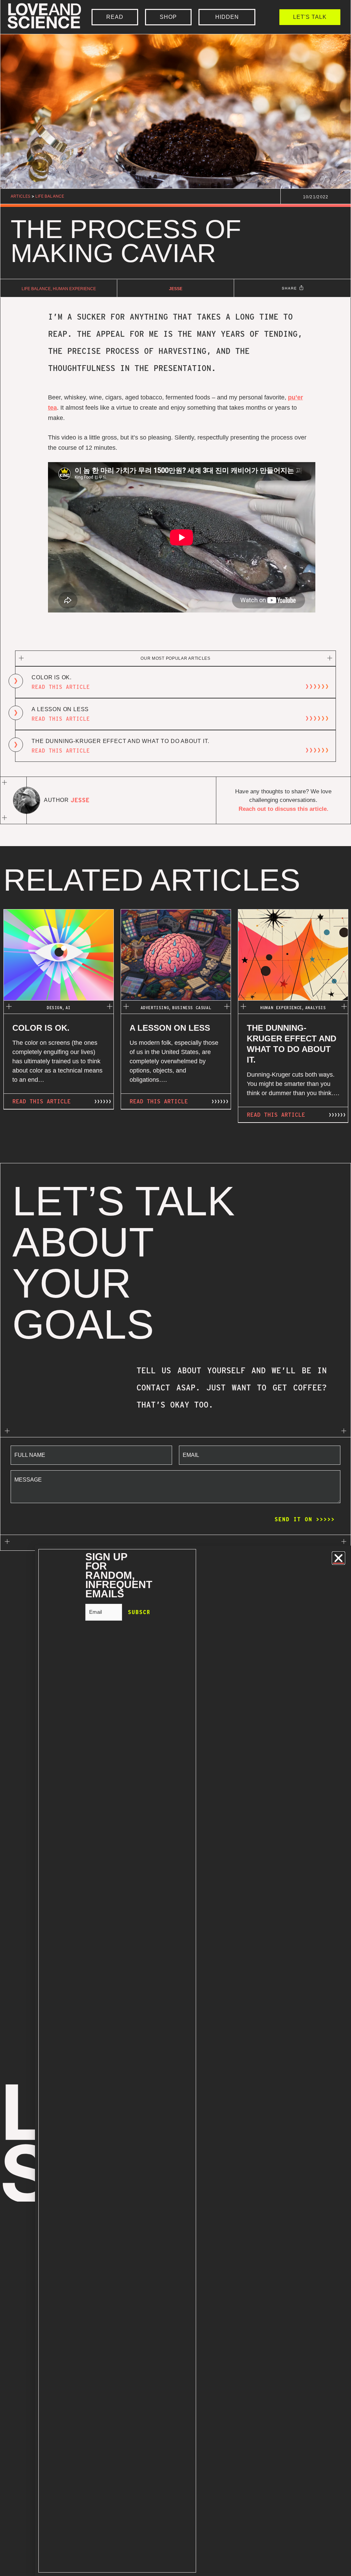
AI (68, 1008)
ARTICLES (21, 196)
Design (55, 1008)
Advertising (155, 1008)
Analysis (316, 1008)
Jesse (176, 289)
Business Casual (192, 1008)
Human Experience (74, 289)
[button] (338, 1558)
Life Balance (50, 196)
